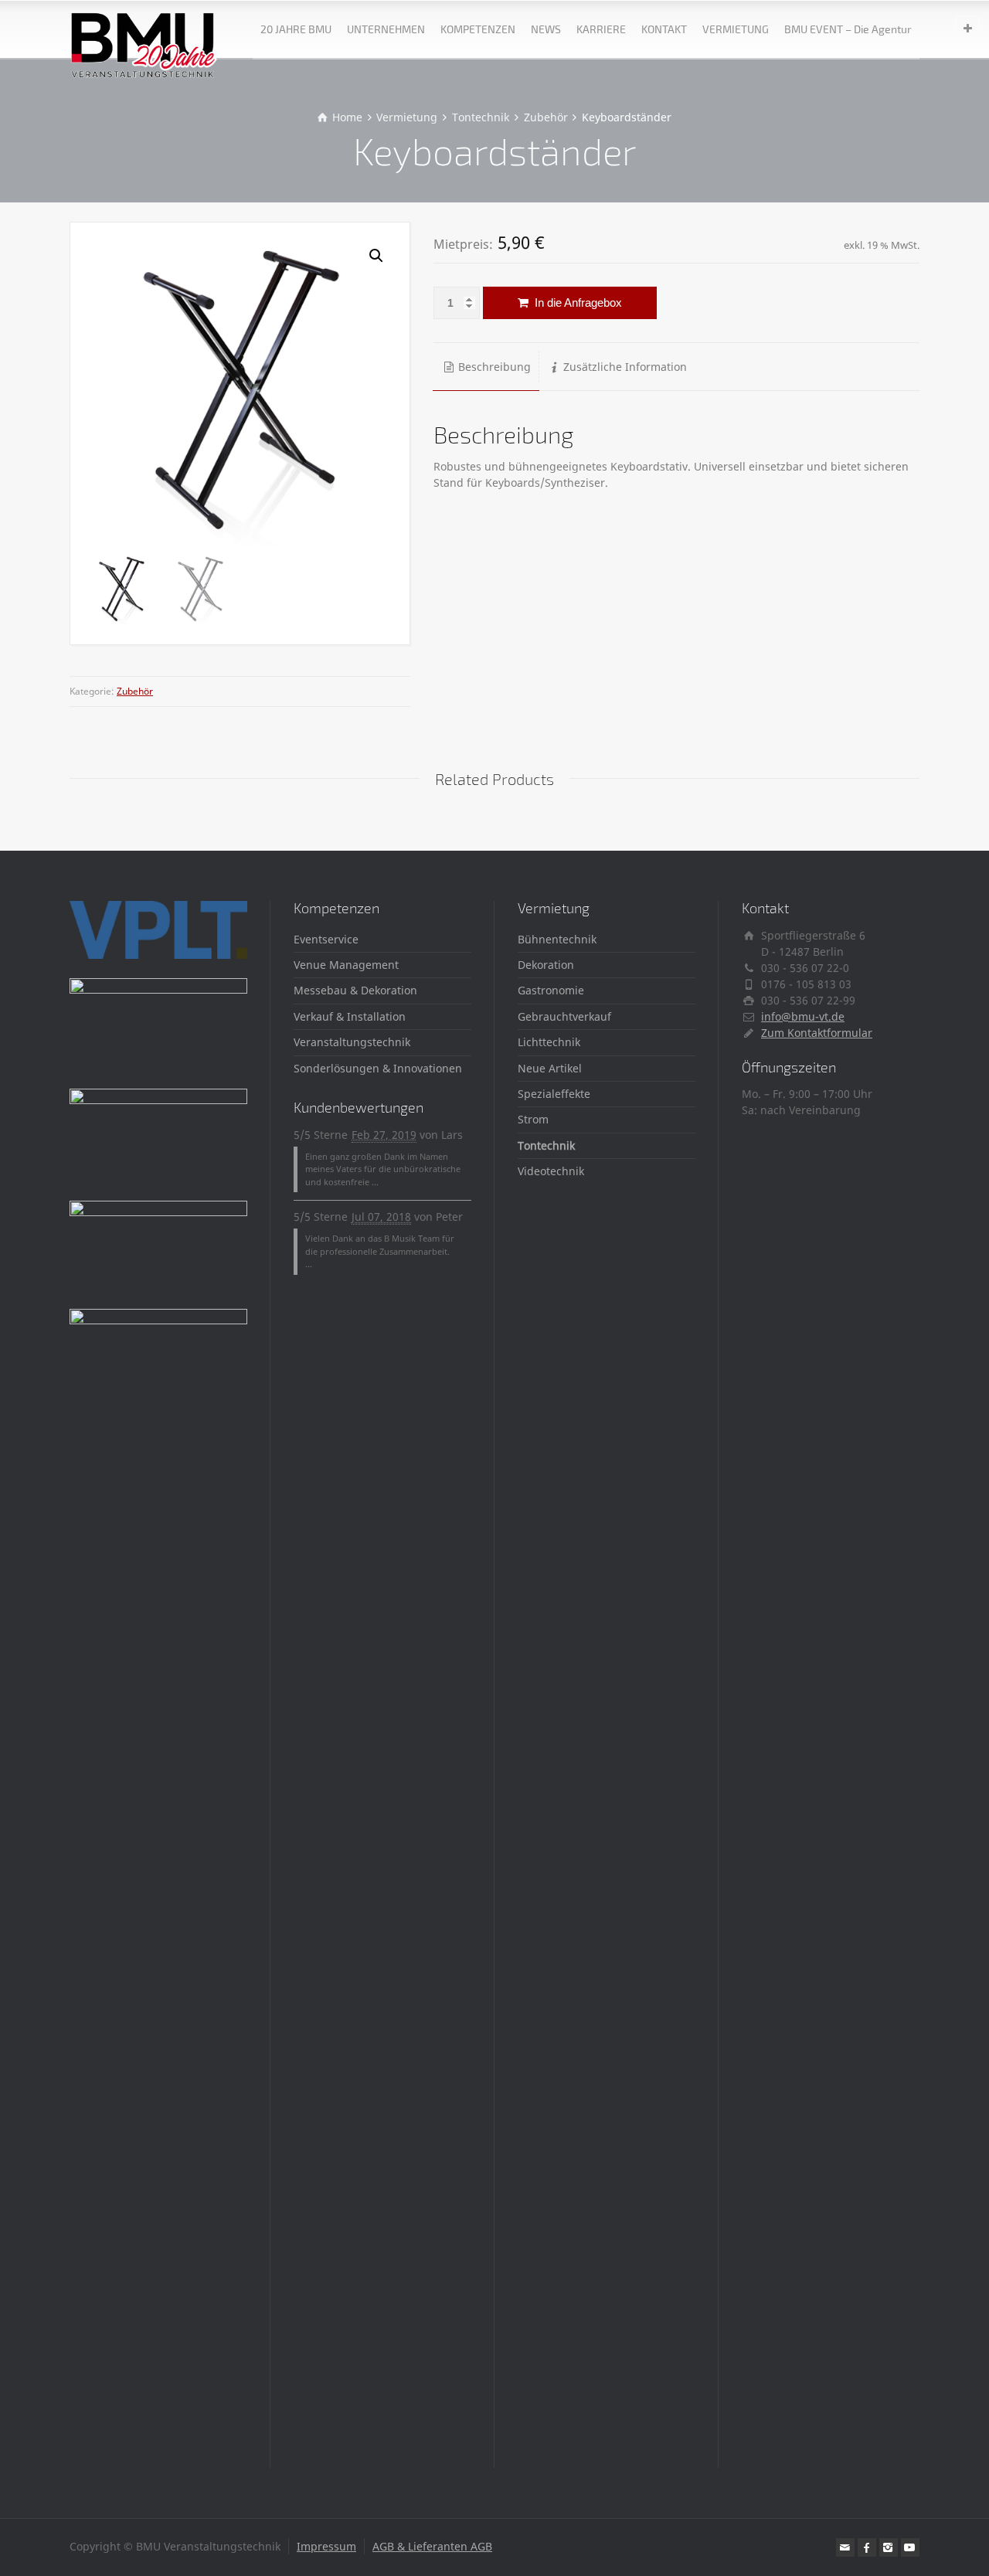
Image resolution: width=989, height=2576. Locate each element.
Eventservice (326, 939)
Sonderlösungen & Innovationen (378, 1068)
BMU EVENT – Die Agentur (848, 29)
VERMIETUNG (736, 29)
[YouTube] (910, 2547)
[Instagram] (889, 2547)
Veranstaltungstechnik (352, 1042)
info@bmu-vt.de (803, 1016)
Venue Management (346, 965)
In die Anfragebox (577, 302)
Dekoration (546, 965)
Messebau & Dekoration (355, 990)
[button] (376, 256)
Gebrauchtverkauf (564, 1016)
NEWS (546, 29)
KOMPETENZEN (478, 29)
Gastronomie (551, 990)
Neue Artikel (550, 1068)
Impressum (326, 2546)
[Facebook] (867, 2547)
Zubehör (135, 691)
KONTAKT (664, 29)
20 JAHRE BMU (296, 29)
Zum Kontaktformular (817, 1033)
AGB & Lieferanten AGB (432, 2546)
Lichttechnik (549, 1042)
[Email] (845, 2547)
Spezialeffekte (554, 1094)
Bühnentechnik (557, 939)
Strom (533, 1119)
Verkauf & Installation (350, 1016)
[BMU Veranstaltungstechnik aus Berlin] (144, 29)
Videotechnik (551, 1171)
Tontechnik (546, 1145)
